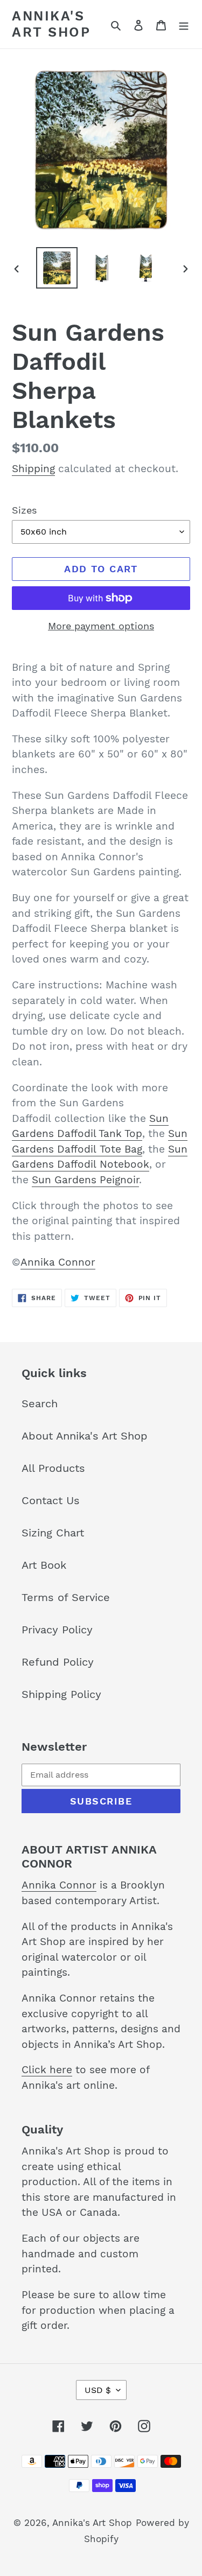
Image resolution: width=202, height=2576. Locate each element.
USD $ (98, 2390)
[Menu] (184, 24)
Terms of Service (66, 1597)
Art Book (44, 1565)
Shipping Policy (61, 1694)
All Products (53, 1468)
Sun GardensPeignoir (85, 1180)
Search (40, 1403)
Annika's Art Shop (51, 24)
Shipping (33, 469)
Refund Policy (58, 1662)
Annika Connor (58, 1262)
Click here (47, 2070)
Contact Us (51, 1500)
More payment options (101, 626)
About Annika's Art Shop (85, 1436)
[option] (57, 268)
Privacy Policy (57, 1630)
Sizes (24, 510)
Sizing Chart (53, 1533)
